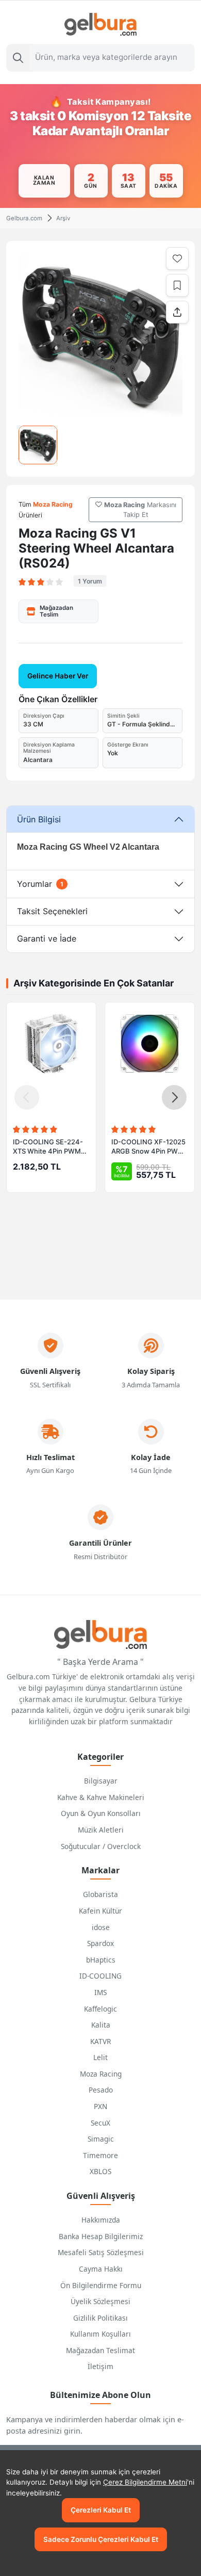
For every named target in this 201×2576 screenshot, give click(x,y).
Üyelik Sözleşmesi (100, 2301)
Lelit (100, 2057)
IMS (100, 1992)
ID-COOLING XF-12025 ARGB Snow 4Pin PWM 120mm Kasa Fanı (148, 1147)
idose (101, 1927)
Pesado (101, 2090)
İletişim (100, 2366)
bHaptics (101, 1960)
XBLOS (100, 2171)
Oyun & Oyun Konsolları (101, 1813)
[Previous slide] (27, 1097)
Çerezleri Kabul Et (101, 2510)
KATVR (100, 2041)
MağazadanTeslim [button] (56, 611)
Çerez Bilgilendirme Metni (145, 2482)
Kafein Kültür (100, 1911)
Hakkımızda (101, 2220)
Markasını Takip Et (140, 510)
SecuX (100, 2123)
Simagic (101, 2139)
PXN (100, 2106)
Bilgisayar (101, 1781)
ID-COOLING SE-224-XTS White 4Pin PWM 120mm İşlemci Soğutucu (48, 1147)
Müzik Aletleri (101, 1830)
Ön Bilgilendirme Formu (101, 2285)
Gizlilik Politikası (100, 2318)
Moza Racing (101, 2074)
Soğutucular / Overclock (101, 1846)
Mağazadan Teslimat (100, 2350)
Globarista (100, 1894)
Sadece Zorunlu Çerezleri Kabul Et (101, 2539)
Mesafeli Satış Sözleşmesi (101, 2252)
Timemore (100, 2155)
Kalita (101, 2025)
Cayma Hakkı (101, 2269)
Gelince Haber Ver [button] (58, 676)
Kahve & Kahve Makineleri (101, 1797)
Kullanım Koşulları (100, 2334)
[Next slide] (174, 1097)
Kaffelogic (100, 2009)
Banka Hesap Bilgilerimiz (101, 2236)
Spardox (100, 1943)
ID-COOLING (100, 1976)
